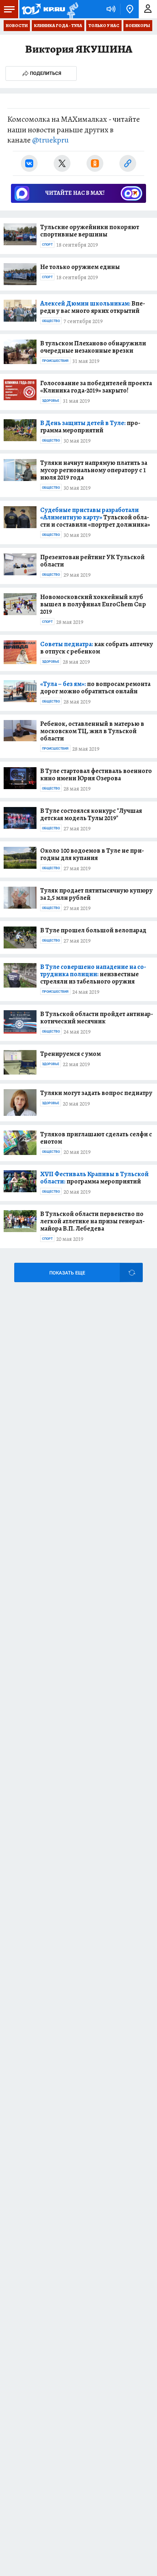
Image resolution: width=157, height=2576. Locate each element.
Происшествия (55, 361)
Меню (9, 9)
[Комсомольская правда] (43, 9)
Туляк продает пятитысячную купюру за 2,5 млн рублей (96, 894)
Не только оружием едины (80, 267)
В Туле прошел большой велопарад (93, 930)
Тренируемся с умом (70, 1054)
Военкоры (138, 26)
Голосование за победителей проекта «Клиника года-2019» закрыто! (96, 387)
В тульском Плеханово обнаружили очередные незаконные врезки (93, 347)
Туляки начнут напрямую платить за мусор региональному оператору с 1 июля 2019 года (94, 470)
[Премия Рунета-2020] (72, 9)
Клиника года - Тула (58, 26)
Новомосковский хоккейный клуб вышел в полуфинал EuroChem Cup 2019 (93, 604)
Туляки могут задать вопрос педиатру (96, 1093)
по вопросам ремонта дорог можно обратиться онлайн (95, 687)
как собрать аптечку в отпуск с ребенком (97, 648)
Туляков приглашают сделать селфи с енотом (96, 1138)
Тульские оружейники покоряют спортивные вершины (90, 231)
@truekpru (50, 140)
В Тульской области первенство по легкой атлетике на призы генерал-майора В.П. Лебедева (92, 1221)
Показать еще (67, 1273)
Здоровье (51, 401)
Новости (17, 26)
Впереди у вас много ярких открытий (93, 307)
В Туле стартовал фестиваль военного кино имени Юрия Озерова (96, 774)
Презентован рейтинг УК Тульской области (92, 561)
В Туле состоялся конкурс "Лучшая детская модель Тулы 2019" (91, 814)
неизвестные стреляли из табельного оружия (93, 974)
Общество (51, 321)
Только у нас (104, 26)
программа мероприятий (90, 427)
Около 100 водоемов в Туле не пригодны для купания (92, 854)
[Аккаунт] (148, 9)
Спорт (47, 245)
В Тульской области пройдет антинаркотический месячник (97, 1018)
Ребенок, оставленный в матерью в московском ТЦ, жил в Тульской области (92, 731)
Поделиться (46, 73)
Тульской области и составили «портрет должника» (95, 517)
